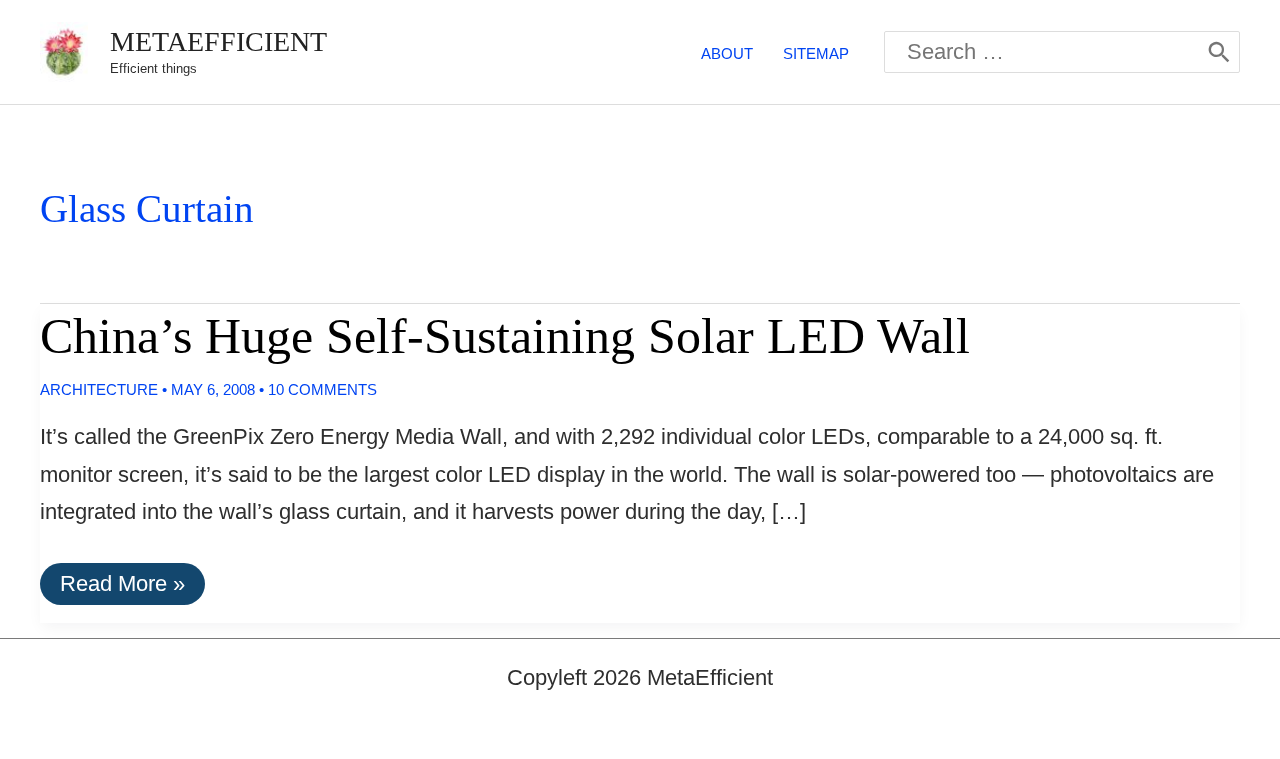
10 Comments (322, 389)
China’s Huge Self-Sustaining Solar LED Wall (505, 336)
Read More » (122, 587)
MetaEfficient (218, 41)
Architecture (99, 389)
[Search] (1219, 52)
